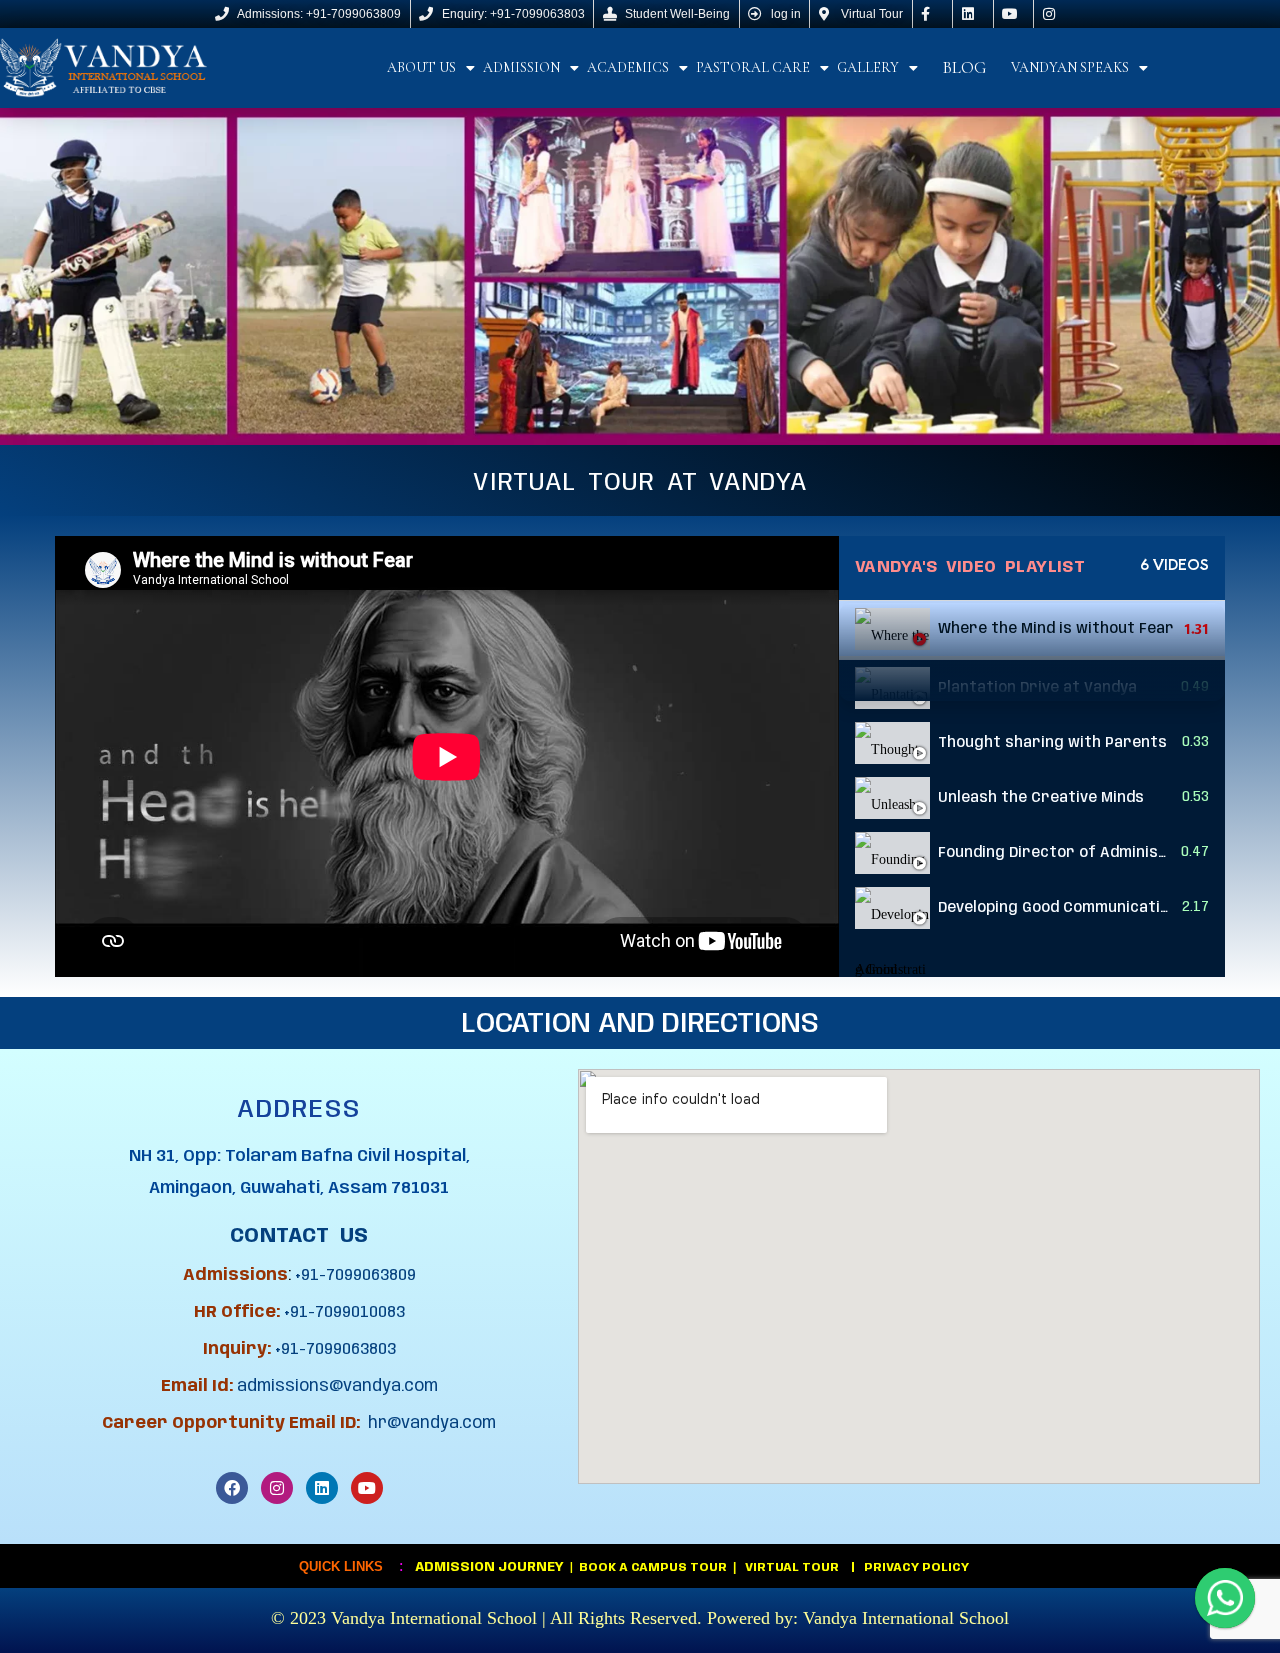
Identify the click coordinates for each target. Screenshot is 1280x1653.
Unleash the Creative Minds (1041, 798)
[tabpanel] (447, 756)
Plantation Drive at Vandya (1037, 688)
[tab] (1032, 630)
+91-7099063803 (335, 1349)
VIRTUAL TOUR (795, 1567)
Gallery (868, 67)
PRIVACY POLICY (915, 1567)
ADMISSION (521, 67)
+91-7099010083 (344, 1312)
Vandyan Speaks (1070, 67)
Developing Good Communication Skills (1079, 908)
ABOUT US (421, 67)
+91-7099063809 (355, 1275)
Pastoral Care (753, 67)
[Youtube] (367, 1488)
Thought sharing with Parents (1052, 743)
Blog (965, 67)
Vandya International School (434, 1618)
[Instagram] (277, 1488)
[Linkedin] (322, 1488)
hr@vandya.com (432, 1423)
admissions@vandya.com (337, 1386)
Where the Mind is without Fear (1056, 629)
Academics (628, 67)
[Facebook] (232, 1488)
